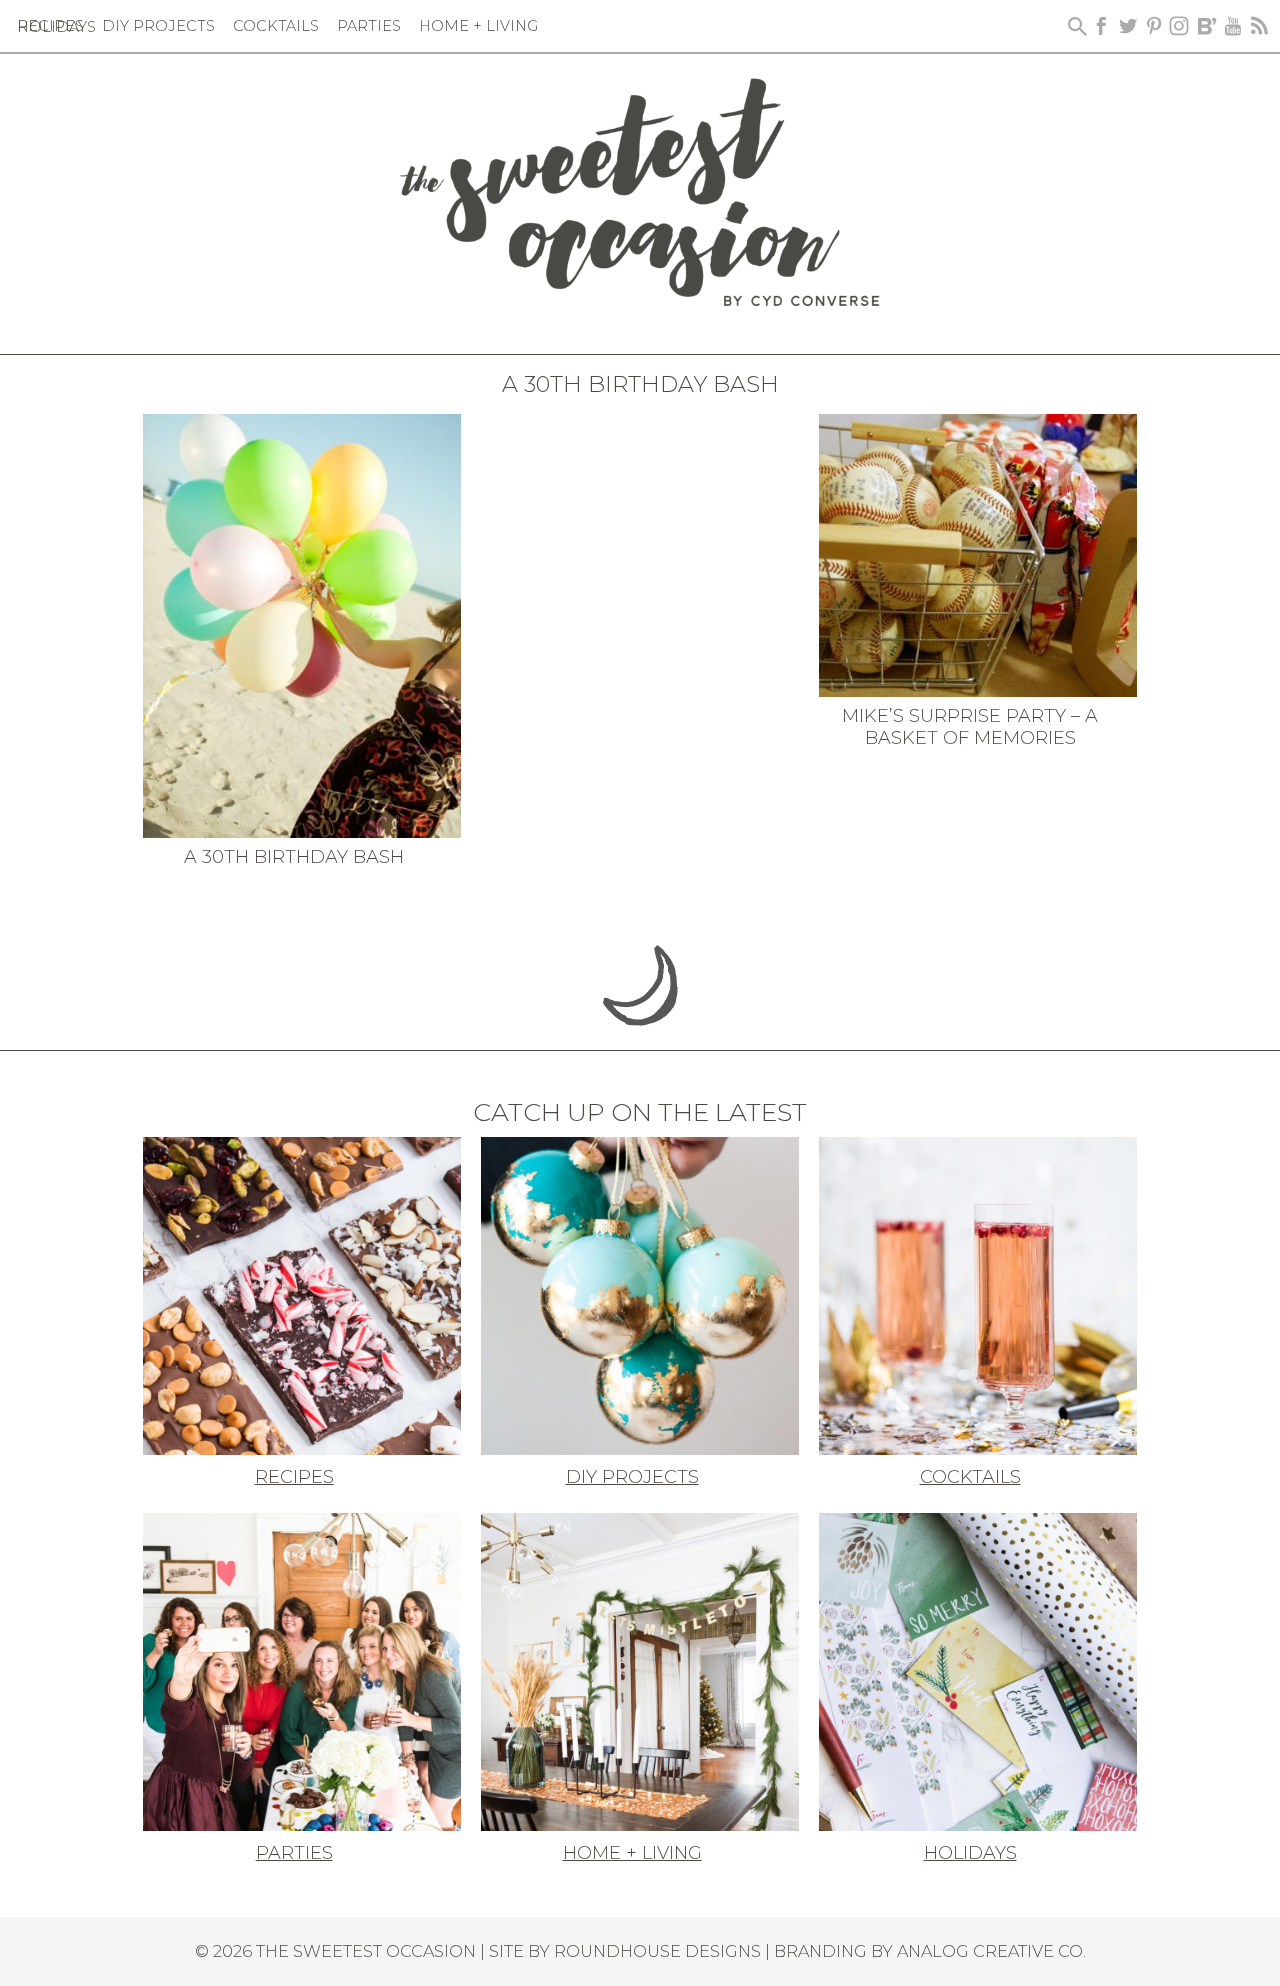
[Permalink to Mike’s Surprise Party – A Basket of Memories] (978, 554)
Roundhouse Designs (657, 1951)
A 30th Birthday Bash (294, 857)
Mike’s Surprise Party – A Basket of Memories (970, 727)
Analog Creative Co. (991, 1951)
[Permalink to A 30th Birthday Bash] (302, 624)
